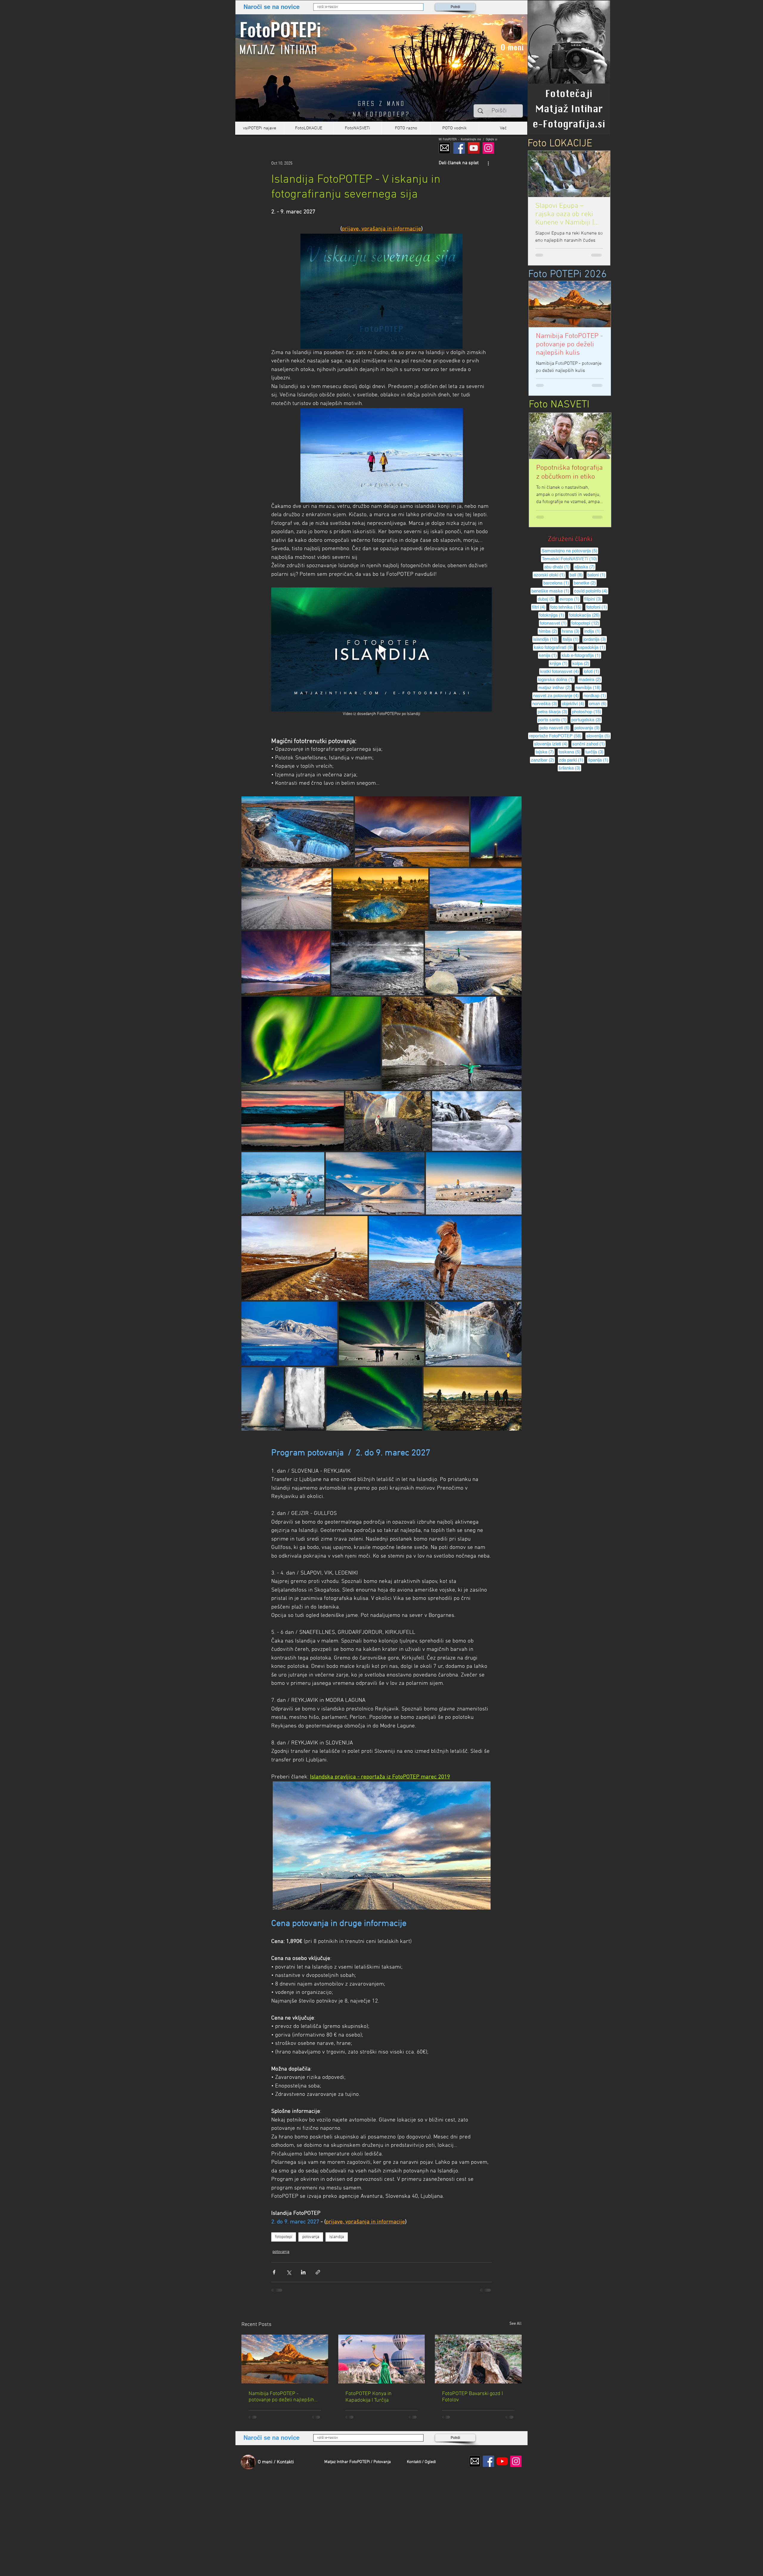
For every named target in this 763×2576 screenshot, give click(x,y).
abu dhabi (557, 567)
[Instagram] (488, 148)
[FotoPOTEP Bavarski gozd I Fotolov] (478, 2359)
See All (515, 2324)
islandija (337, 2237)
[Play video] (381, 649)
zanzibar (543, 760)
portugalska (587, 719)
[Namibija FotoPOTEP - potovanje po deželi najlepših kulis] (285, 2359)
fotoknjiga (552, 615)
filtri (539, 607)
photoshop (587, 711)
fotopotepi (284, 2237)
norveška (545, 703)
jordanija (595, 639)
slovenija (598, 736)
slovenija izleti (551, 744)
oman (598, 703)
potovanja (311, 2237)
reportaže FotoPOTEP (556, 736)
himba (548, 631)
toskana (570, 752)
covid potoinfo (591, 591)
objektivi (573, 703)
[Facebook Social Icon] (488, 2461)
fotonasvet (554, 623)
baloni (597, 575)
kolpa (581, 663)
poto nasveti (555, 728)
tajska (545, 752)
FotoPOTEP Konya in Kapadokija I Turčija (369, 2397)
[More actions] (488, 163)
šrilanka (570, 768)
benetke (585, 583)
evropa (570, 599)
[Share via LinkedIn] (303, 2272)
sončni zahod (589, 744)
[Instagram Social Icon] (516, 2461)
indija (593, 631)
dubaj (547, 599)
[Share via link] (318, 2272)
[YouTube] (502, 2461)
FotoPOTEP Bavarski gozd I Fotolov (472, 2397)
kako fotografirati (554, 647)
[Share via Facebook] (274, 2272)
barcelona (557, 583)
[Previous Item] (538, 304)
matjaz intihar (555, 687)
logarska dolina (556, 679)
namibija (588, 687)
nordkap (595, 695)
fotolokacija (585, 615)
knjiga (559, 663)
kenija (548, 655)
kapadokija (592, 647)
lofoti (592, 671)
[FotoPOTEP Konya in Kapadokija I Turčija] (382, 2359)
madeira (590, 679)
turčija (595, 752)
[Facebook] (459, 148)
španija (599, 760)
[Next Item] (601, 174)
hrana (571, 631)
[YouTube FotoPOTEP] (474, 148)
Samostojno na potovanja (570, 550)
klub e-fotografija (581, 655)
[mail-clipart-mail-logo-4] (445, 148)
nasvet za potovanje (556, 695)
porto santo (553, 719)
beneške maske (551, 591)
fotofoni (597, 607)
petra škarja (553, 711)
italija (571, 639)
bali (577, 575)
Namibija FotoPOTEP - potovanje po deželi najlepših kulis (281, 2397)
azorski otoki (550, 575)
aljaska (585, 567)
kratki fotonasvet (560, 671)
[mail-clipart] (475, 2461)
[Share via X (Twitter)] (289, 2272)
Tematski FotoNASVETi (570, 559)
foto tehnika (566, 607)
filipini (593, 599)
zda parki (572, 760)
